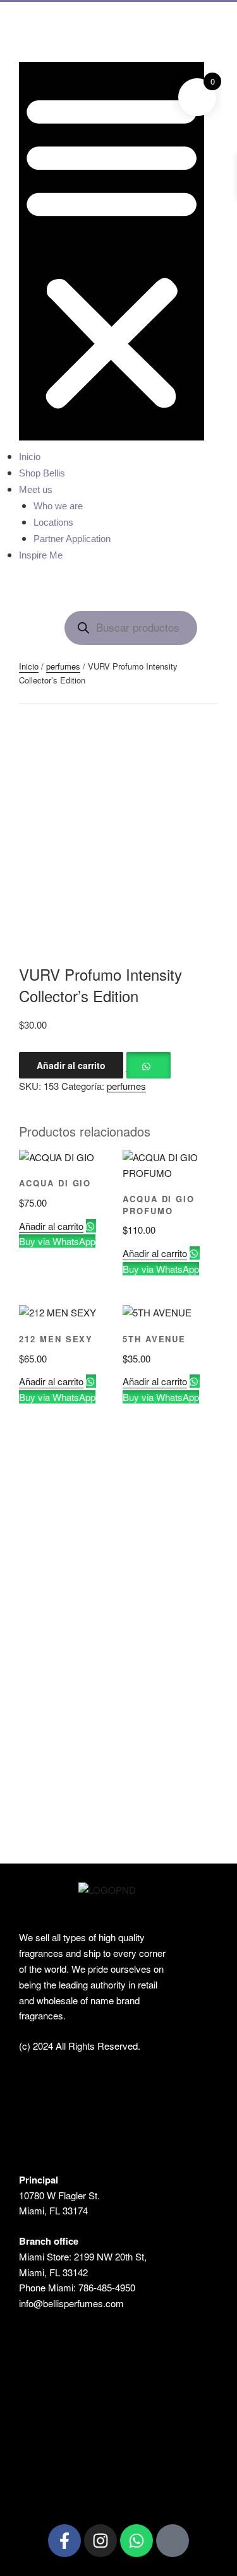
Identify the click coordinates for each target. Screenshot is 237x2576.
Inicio (30, 457)
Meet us (36, 489)
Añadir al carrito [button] (51, 1226)
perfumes (63, 666)
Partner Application (72, 539)
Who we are (58, 506)
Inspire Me (41, 555)
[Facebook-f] (64, 2541)
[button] (112, 251)
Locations (53, 522)
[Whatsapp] (137, 2541)
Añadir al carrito (71, 1065)
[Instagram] (100, 2541)
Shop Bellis (42, 473)
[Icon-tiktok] (173, 2541)
